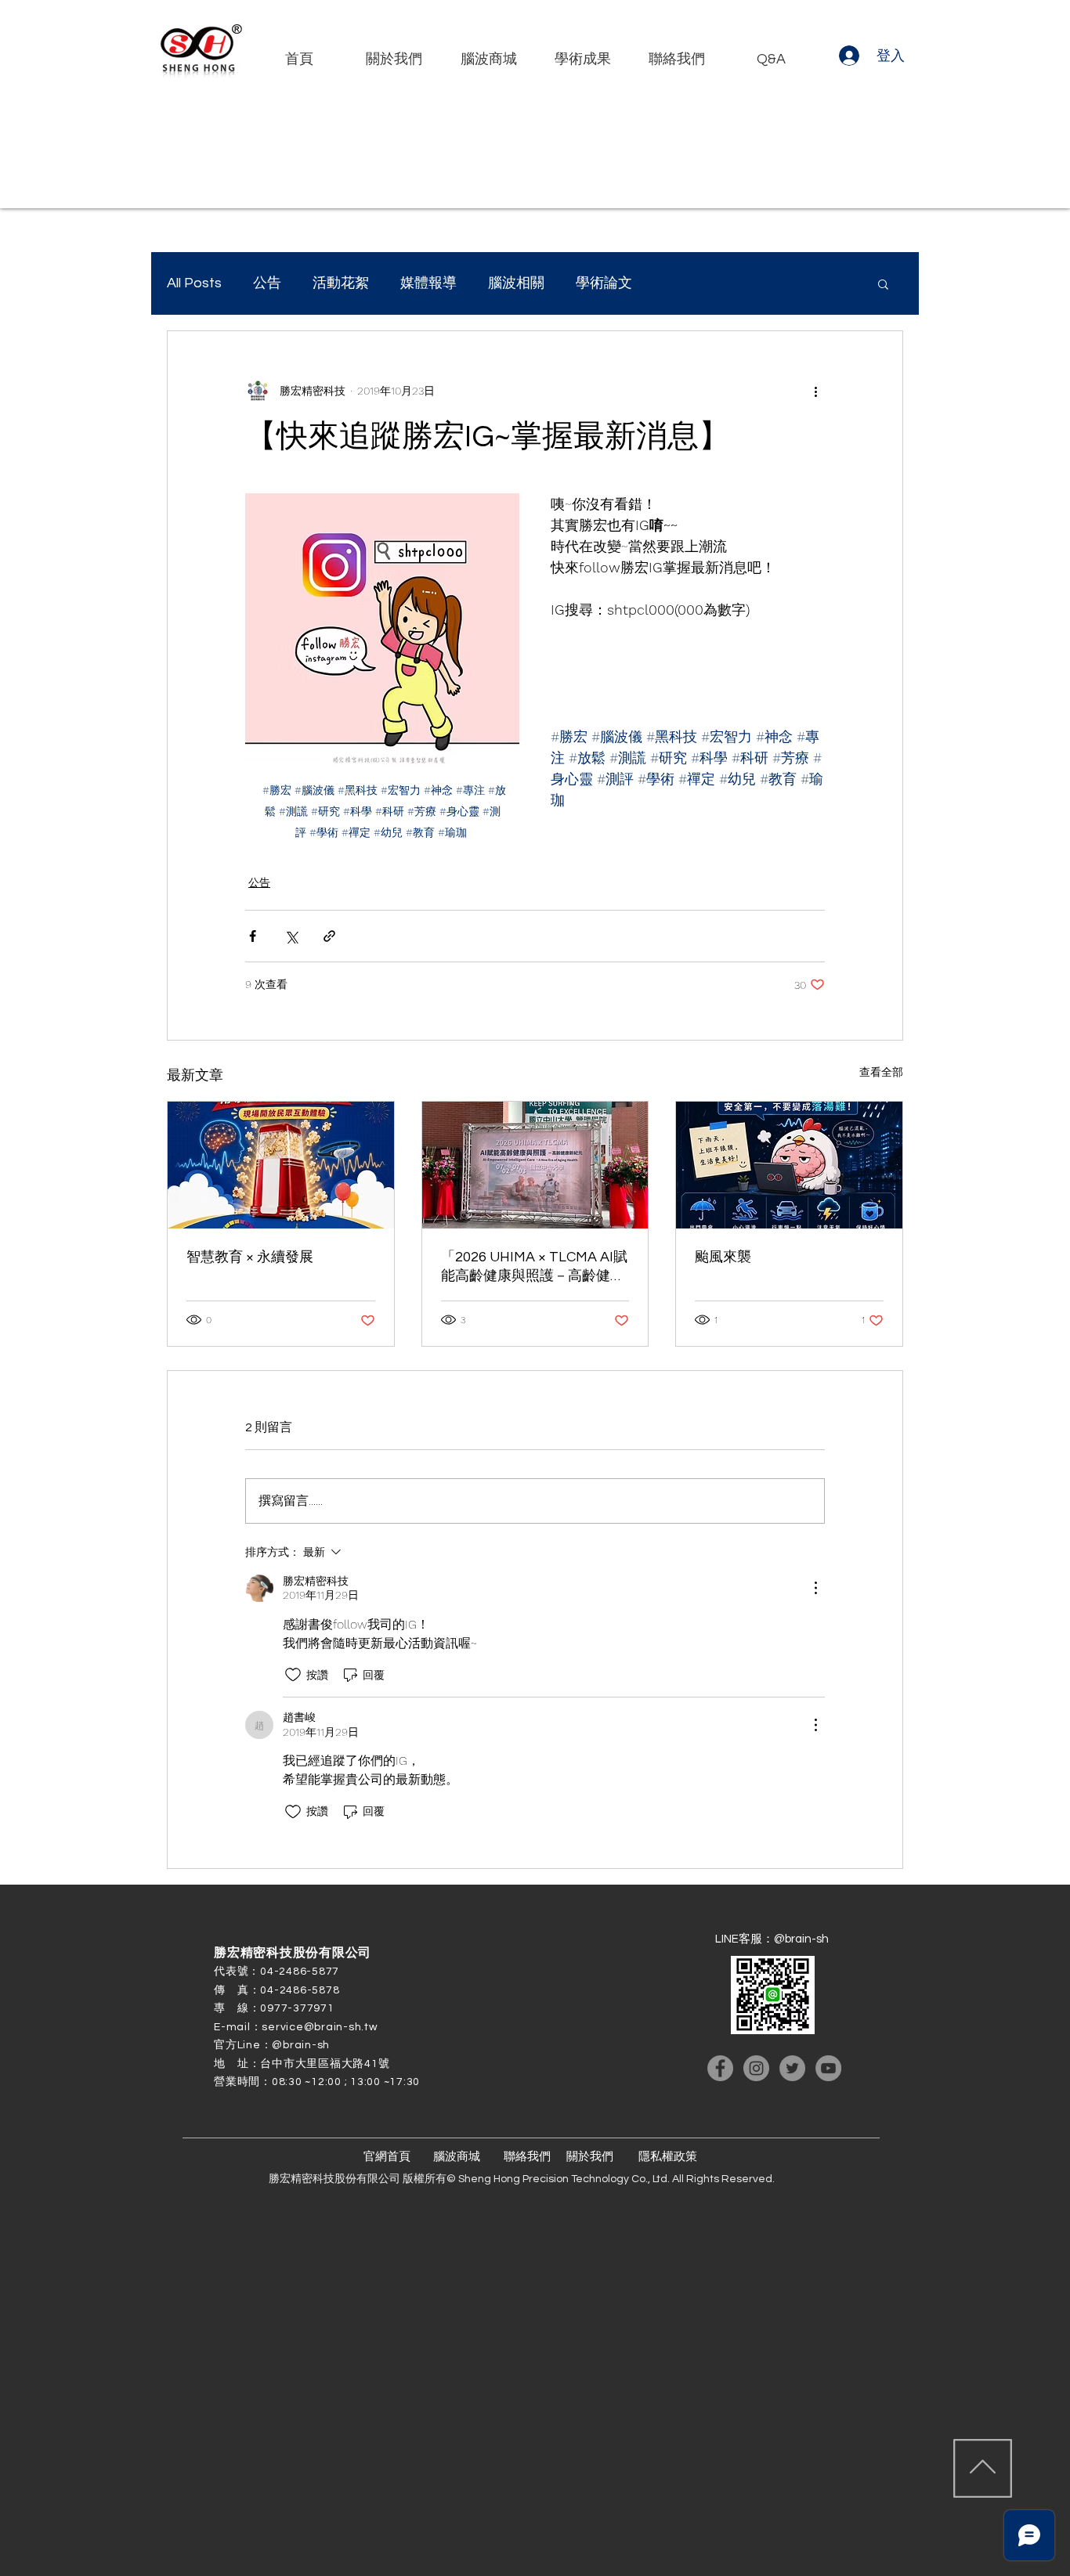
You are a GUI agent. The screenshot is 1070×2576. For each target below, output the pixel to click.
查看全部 (881, 1072)
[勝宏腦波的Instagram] (756, 2068)
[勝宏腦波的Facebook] (720, 2068)
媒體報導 (428, 283)
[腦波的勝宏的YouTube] (828, 2068)
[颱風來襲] (789, 1165)
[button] (883, 283)
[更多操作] (815, 391)
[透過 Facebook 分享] (253, 936)
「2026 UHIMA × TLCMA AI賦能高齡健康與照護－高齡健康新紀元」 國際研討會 (534, 1267)
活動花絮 (341, 283)
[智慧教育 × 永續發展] (281, 1165)
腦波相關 (516, 283)
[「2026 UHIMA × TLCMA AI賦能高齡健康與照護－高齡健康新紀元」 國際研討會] (535, 1165)
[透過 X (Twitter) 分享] (291, 936)
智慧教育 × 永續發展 (250, 1257)
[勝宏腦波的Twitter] (792, 2068)
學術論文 (604, 283)
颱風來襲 (723, 1257)
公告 (267, 283)
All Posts (194, 283)
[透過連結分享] (329, 936)
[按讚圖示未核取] (293, 1675)
